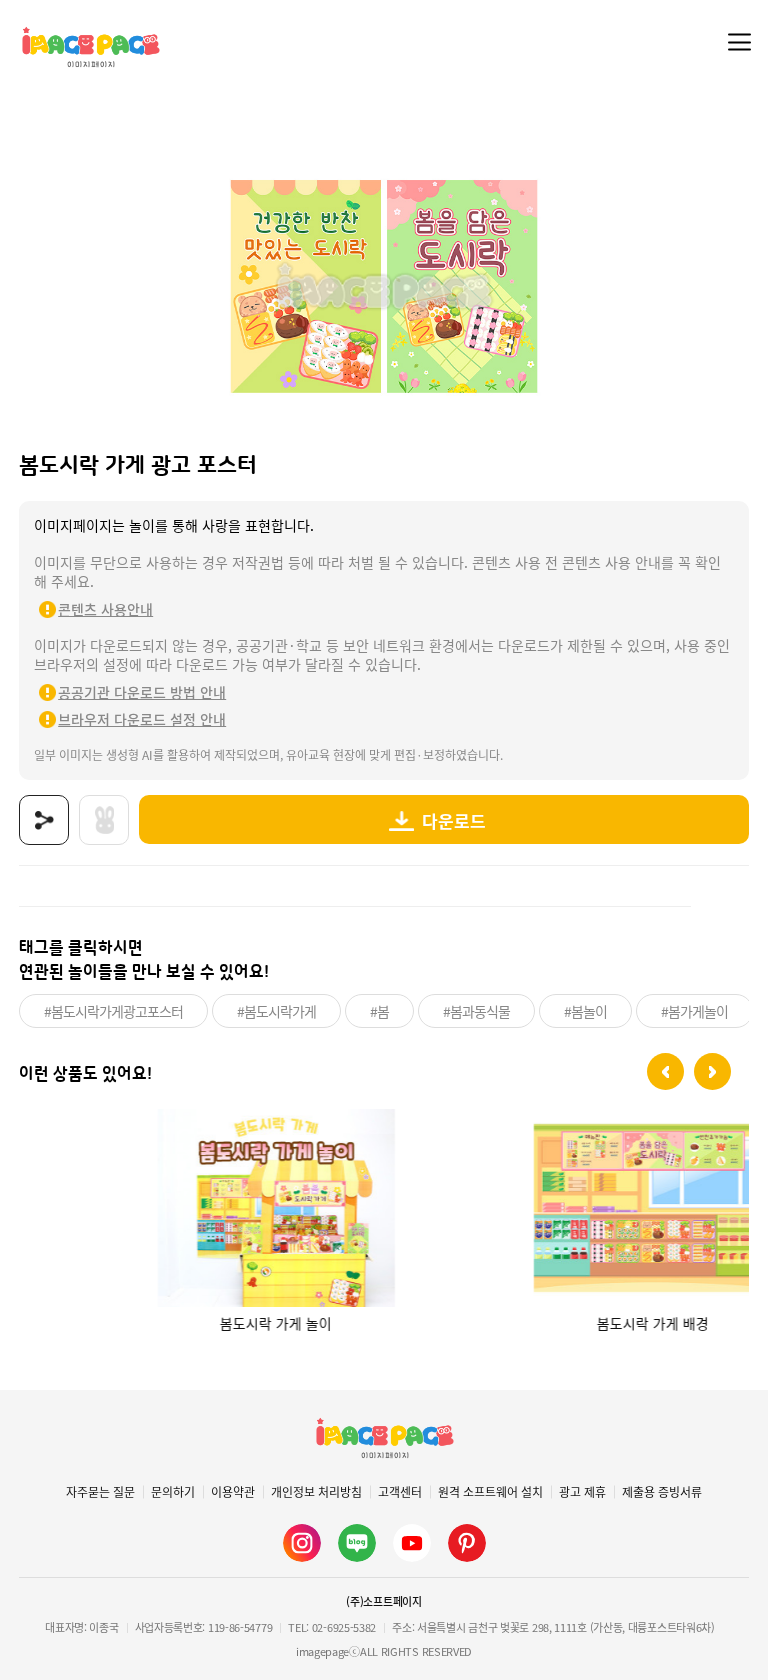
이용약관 (233, 1492)
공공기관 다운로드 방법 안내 (142, 692)
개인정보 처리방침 (316, 1492)
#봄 (379, 1011)
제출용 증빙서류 (662, 1492)
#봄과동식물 (476, 1011)
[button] (665, 1071)
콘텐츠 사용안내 (105, 609)
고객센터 (400, 1492)
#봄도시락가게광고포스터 (113, 1011)
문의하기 (173, 1492)
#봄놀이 (585, 1011)
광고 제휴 (582, 1492)
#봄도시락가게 (276, 1011)
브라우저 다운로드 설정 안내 (142, 719)
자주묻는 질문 (100, 1492)
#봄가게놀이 (694, 1011)
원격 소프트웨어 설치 (490, 1492)
